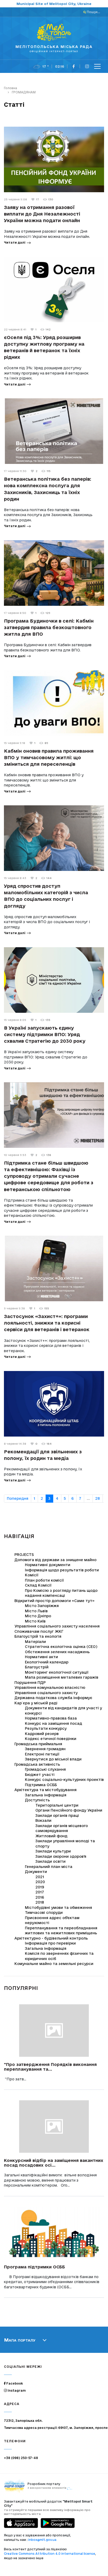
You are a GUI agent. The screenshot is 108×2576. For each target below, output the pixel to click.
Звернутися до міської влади (53, 1759)
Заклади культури (53, 1851)
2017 (40, 1892)
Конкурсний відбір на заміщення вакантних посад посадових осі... (54, 2163)
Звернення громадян (45, 1749)
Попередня (18, 1498)
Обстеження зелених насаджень (57, 1652)
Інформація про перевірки (50, 1943)
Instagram (16, 2390)
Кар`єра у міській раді (36, 1703)
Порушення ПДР (30, 1683)
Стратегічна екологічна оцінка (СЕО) (61, 1647)
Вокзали (43, 1820)
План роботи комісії (44, 1580)
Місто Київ (35, 1621)
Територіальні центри (57, 1805)
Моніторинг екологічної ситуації (57, 1672)
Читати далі (15, 242)
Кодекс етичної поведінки (51, 1739)
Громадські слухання (45, 1769)
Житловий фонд (51, 1836)
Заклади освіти (50, 1861)
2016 (40, 1897)
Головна (10, 88)
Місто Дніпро (38, 1616)
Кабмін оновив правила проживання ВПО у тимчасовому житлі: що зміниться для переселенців (49, 757)
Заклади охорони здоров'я (61, 1856)
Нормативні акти (41, 1657)
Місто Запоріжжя (42, 1606)
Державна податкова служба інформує (53, 1698)
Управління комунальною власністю (50, 1688)
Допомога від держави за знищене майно (55, 1560)
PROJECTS (24, 1555)
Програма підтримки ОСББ (34, 2267)
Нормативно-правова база (51, 1718)
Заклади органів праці (57, 1815)
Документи (36, 1872)
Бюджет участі (40, 1775)
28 (98, 1498)
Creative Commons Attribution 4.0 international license (50, 2554)
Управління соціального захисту (46, 1693)
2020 (40, 1882)
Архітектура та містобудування (45, 1790)
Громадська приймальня (38, 1744)
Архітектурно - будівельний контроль (51, 1938)
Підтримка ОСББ (41, 1785)
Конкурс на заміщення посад (53, 1723)
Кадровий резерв (42, 1734)
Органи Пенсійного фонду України (69, 1810)
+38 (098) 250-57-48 (21, 2458)
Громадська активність (37, 1764)
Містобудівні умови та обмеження (58, 1908)
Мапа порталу (20, 2340)
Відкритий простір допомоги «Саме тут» (54, 1601)
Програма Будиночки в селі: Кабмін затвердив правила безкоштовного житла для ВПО (49, 627)
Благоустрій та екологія (38, 1636)
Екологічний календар (47, 1662)
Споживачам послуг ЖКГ (39, 1631)
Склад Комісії (38, 1585)
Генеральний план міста (49, 1867)
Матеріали (35, 1642)
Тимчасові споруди (44, 1913)
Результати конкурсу (46, 1728)
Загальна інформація (46, 1795)
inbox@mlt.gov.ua (42, 2540)
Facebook (14, 2383)
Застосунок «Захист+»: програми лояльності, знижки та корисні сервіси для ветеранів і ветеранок (47, 1323)
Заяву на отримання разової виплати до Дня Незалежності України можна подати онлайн (42, 214)
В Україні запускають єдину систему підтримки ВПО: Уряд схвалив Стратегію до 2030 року (45, 1034)
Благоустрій (37, 1667)
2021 (40, 1877)
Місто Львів (36, 1611)
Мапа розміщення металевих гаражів (62, 1677)
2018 (40, 1902)
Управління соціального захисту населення (57, 1626)
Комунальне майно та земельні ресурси (54, 1964)
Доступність (37, 1800)
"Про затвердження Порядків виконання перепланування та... (50, 2067)
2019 (40, 1887)
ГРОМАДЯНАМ (24, 92)
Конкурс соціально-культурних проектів (64, 1780)
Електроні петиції (42, 1754)
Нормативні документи (48, 1565)
